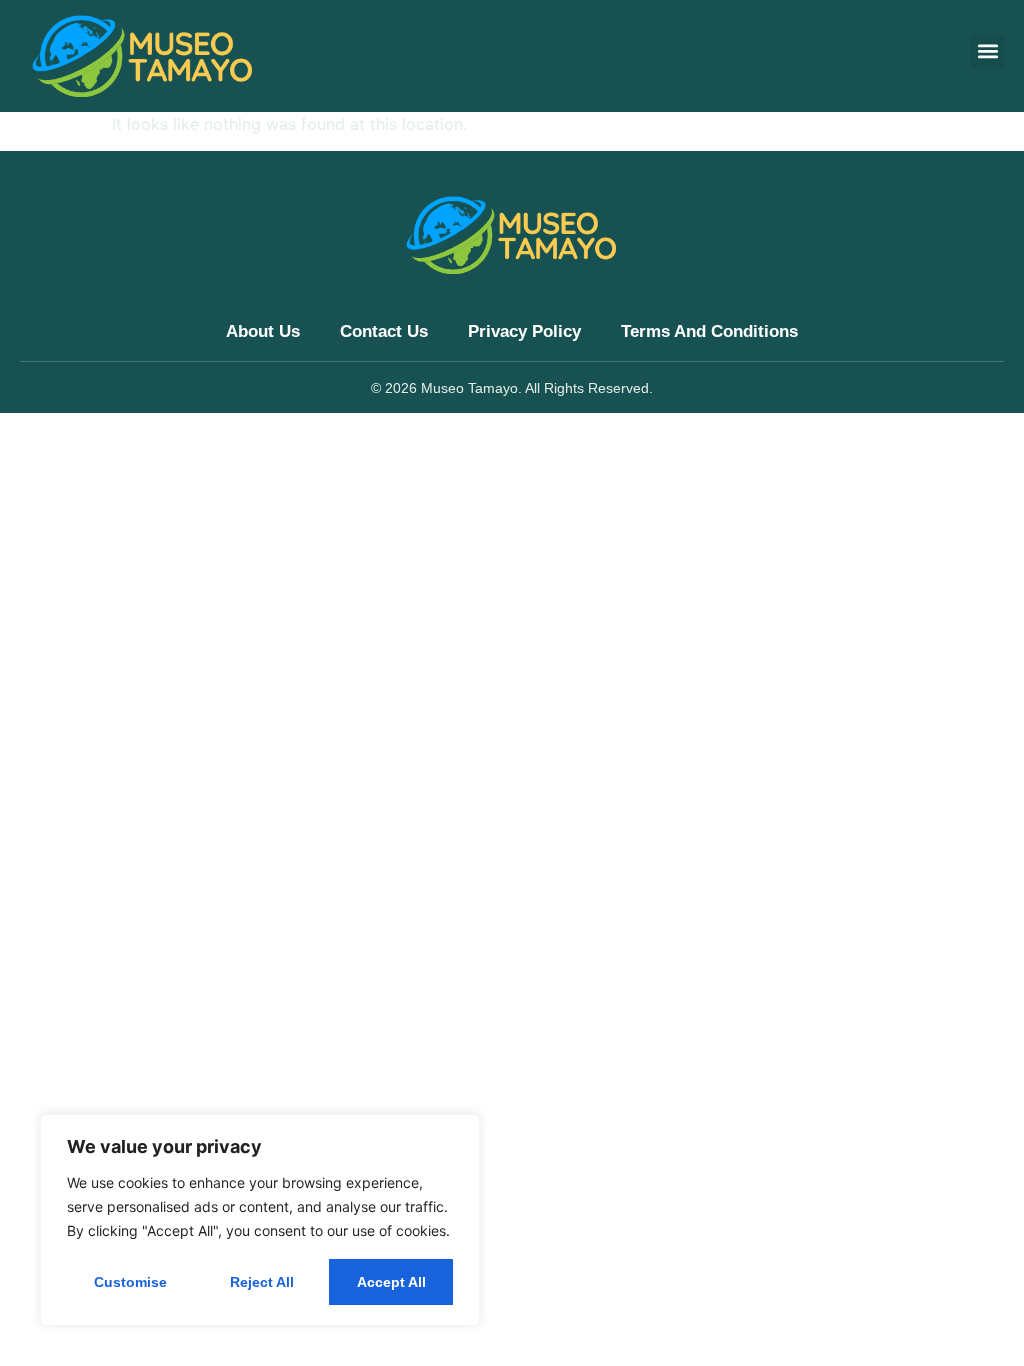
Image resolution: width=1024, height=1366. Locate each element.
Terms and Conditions (709, 331)
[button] (987, 51)
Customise (130, 1282)
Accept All (391, 1282)
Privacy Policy (524, 331)
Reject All (262, 1282)
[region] (260, 1220)
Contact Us (384, 331)
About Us (263, 331)
